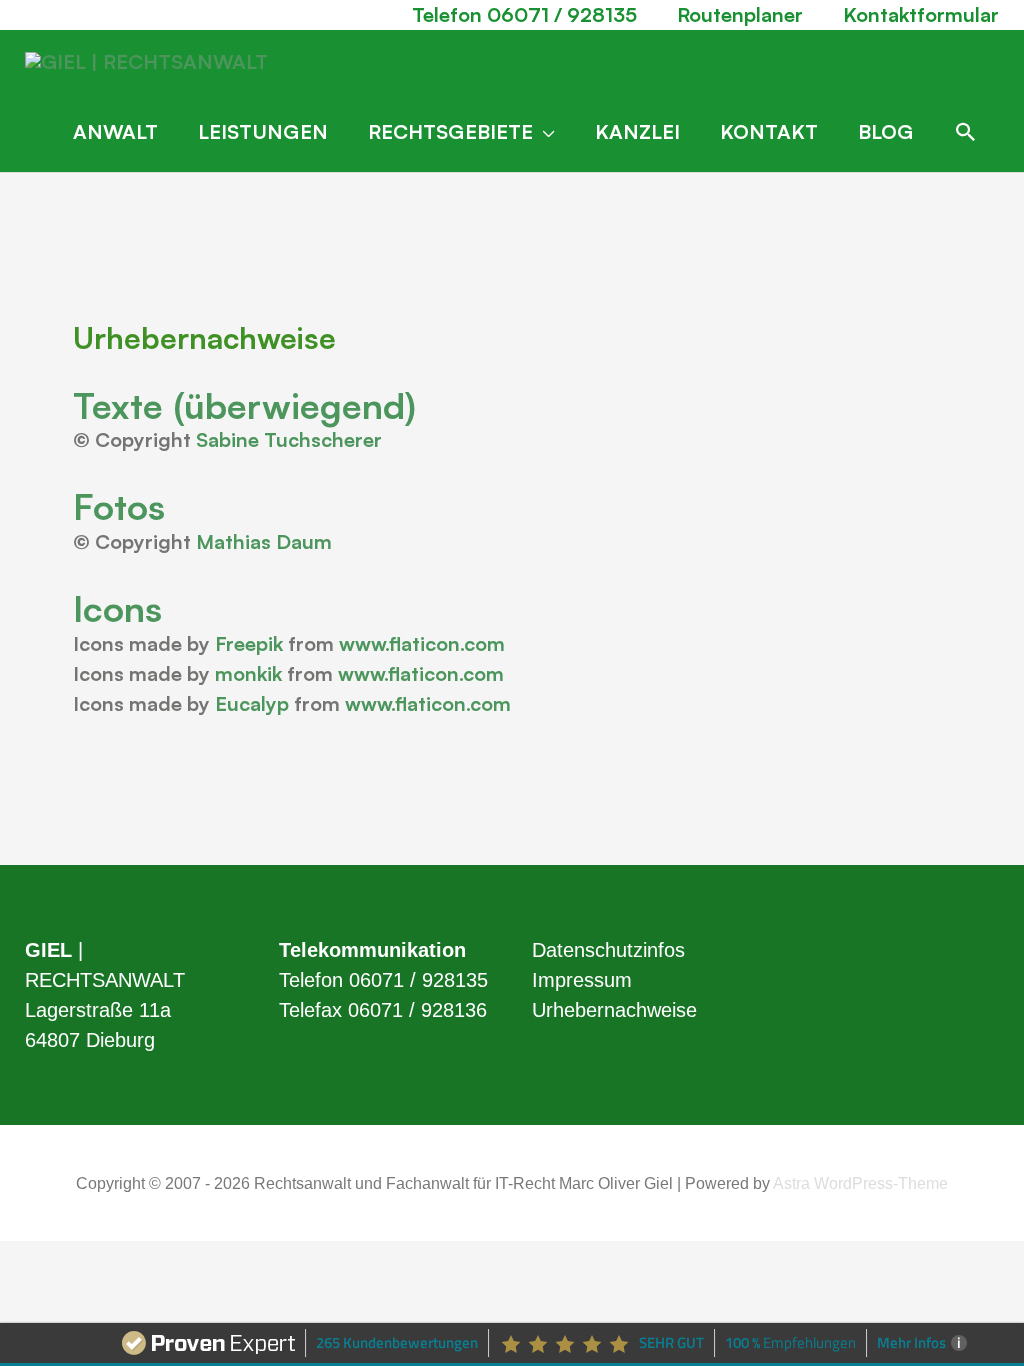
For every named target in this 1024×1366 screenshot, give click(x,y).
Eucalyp (252, 703)
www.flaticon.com (422, 643)
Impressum (582, 980)
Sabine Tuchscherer (289, 439)
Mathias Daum (264, 541)
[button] (966, 132)
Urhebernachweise (614, 1010)
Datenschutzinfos (608, 950)
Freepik (249, 643)
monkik (248, 673)
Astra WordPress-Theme (860, 1183)
